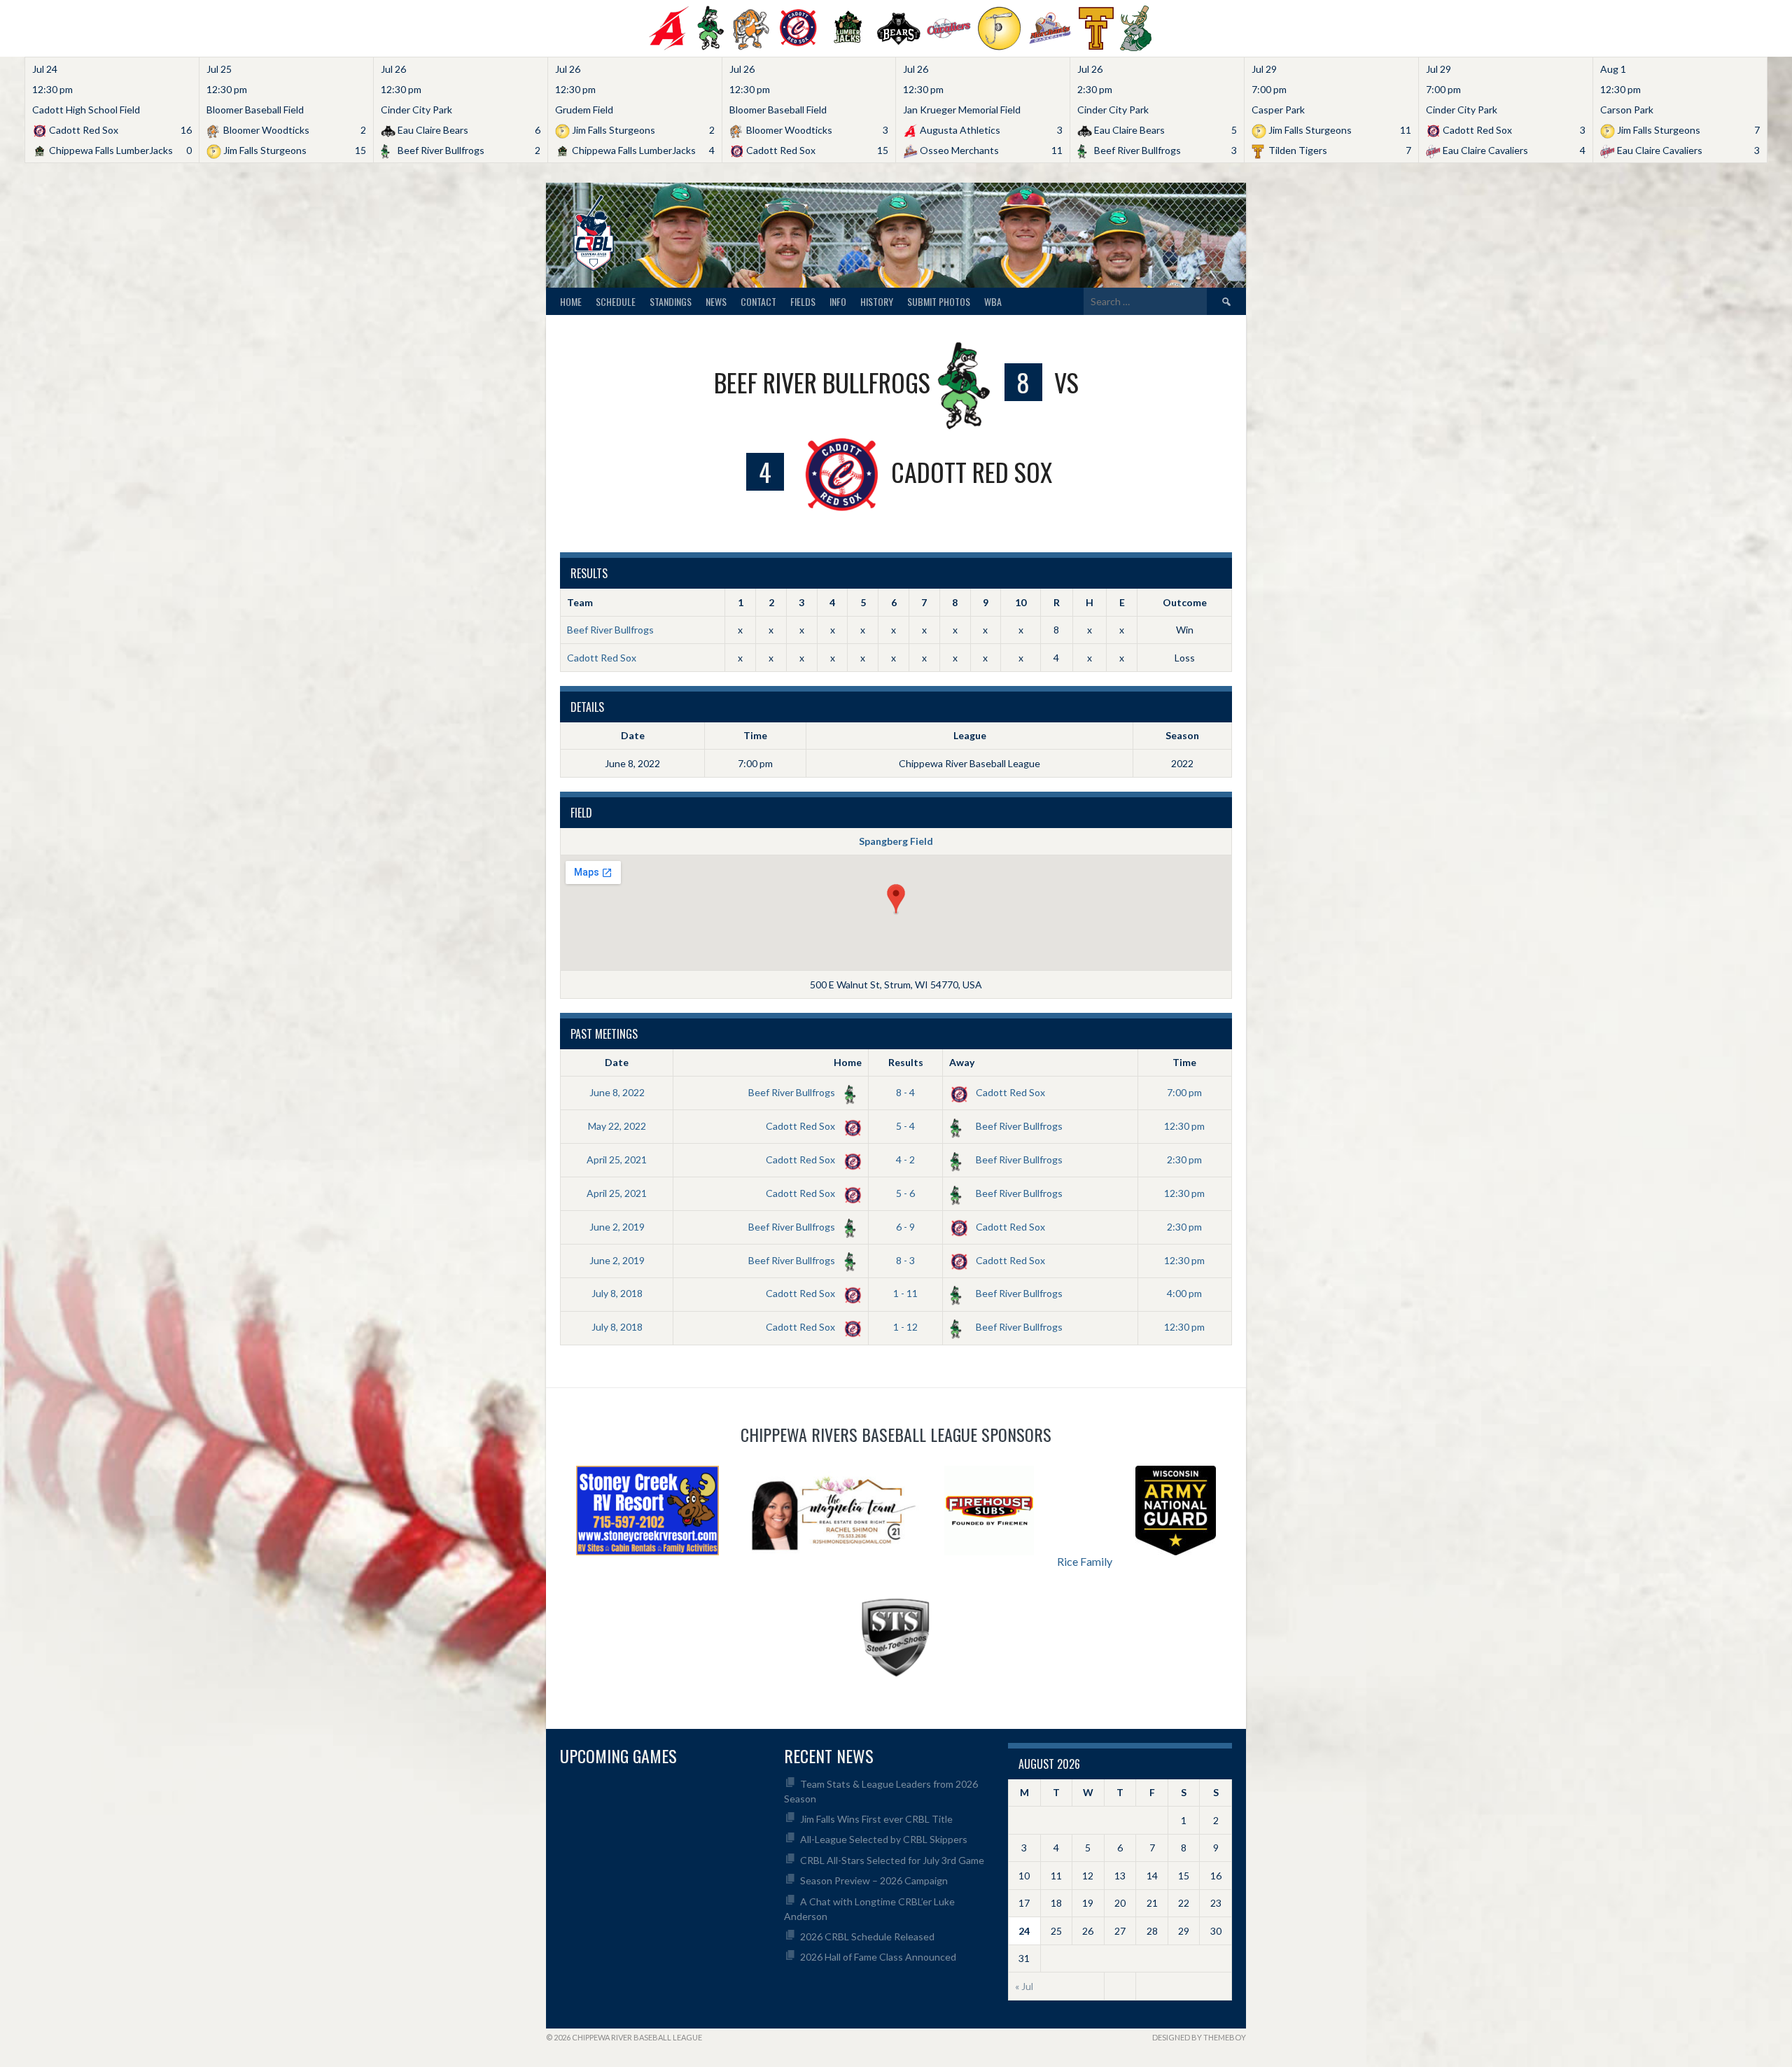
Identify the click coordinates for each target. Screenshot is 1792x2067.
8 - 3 (905, 1260)
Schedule (616, 301)
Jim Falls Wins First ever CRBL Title (876, 1819)
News (716, 301)
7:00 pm (1184, 1092)
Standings (671, 301)
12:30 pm (1184, 1126)
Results (906, 1062)
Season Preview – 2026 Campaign (874, 1880)
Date (617, 1062)
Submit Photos (939, 301)
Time (1184, 1062)
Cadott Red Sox (602, 658)
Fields (803, 301)
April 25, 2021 (617, 1159)
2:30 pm (1184, 1159)
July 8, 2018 (617, 1293)
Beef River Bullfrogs (610, 630)
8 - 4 (905, 1092)
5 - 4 (905, 1126)
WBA (993, 301)
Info (838, 301)
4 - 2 (905, 1159)
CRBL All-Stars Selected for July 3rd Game (892, 1860)
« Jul (1024, 1986)
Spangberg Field (896, 841)
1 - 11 (905, 1293)
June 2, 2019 (617, 1227)
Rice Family (1085, 1561)
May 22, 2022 (617, 1126)
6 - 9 (905, 1227)
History (877, 301)
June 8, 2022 (617, 1092)
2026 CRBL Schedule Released (867, 1936)
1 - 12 (905, 1327)
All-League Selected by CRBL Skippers (884, 1839)
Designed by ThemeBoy (1199, 2037)
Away (962, 1062)
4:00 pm (1184, 1293)
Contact (758, 301)
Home (571, 301)
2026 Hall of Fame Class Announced (878, 1957)
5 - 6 (905, 1193)
